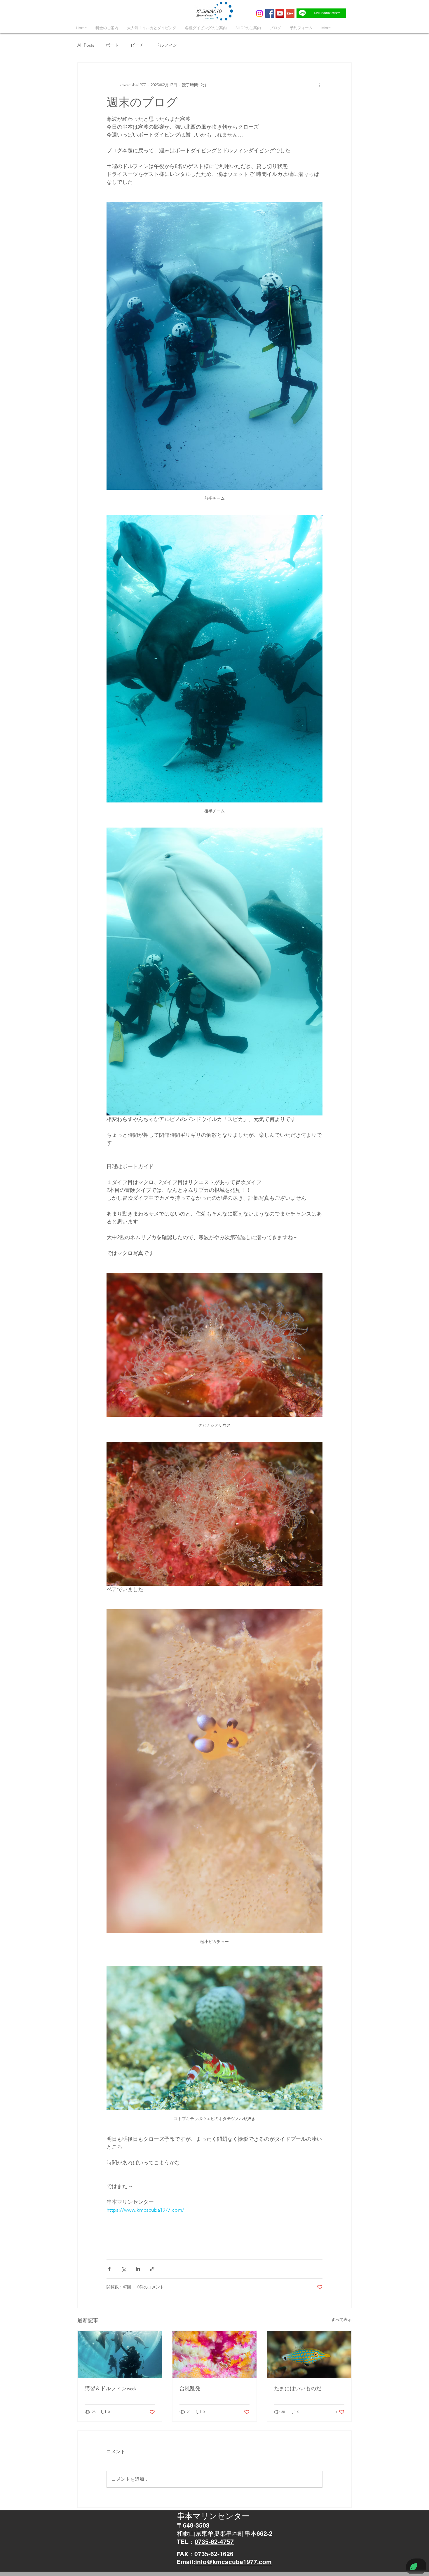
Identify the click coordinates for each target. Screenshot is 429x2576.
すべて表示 (341, 2320)
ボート (112, 45)
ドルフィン (166, 45)
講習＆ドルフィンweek (111, 2388)
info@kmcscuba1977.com (233, 2562)
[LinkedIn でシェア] (138, 2269)
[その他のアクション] (319, 85)
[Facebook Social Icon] (270, 13)
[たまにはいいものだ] (309, 2354)
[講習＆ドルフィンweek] (120, 2354)
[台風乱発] (215, 2354)
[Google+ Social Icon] (290, 13)
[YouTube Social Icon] (280, 13)
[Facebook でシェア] (109, 2269)
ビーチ (137, 45)
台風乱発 (190, 2388)
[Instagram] (259, 13)
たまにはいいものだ (298, 2388)
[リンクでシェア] (152, 2269)
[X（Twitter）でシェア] (124, 2269)
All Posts (86, 45)
